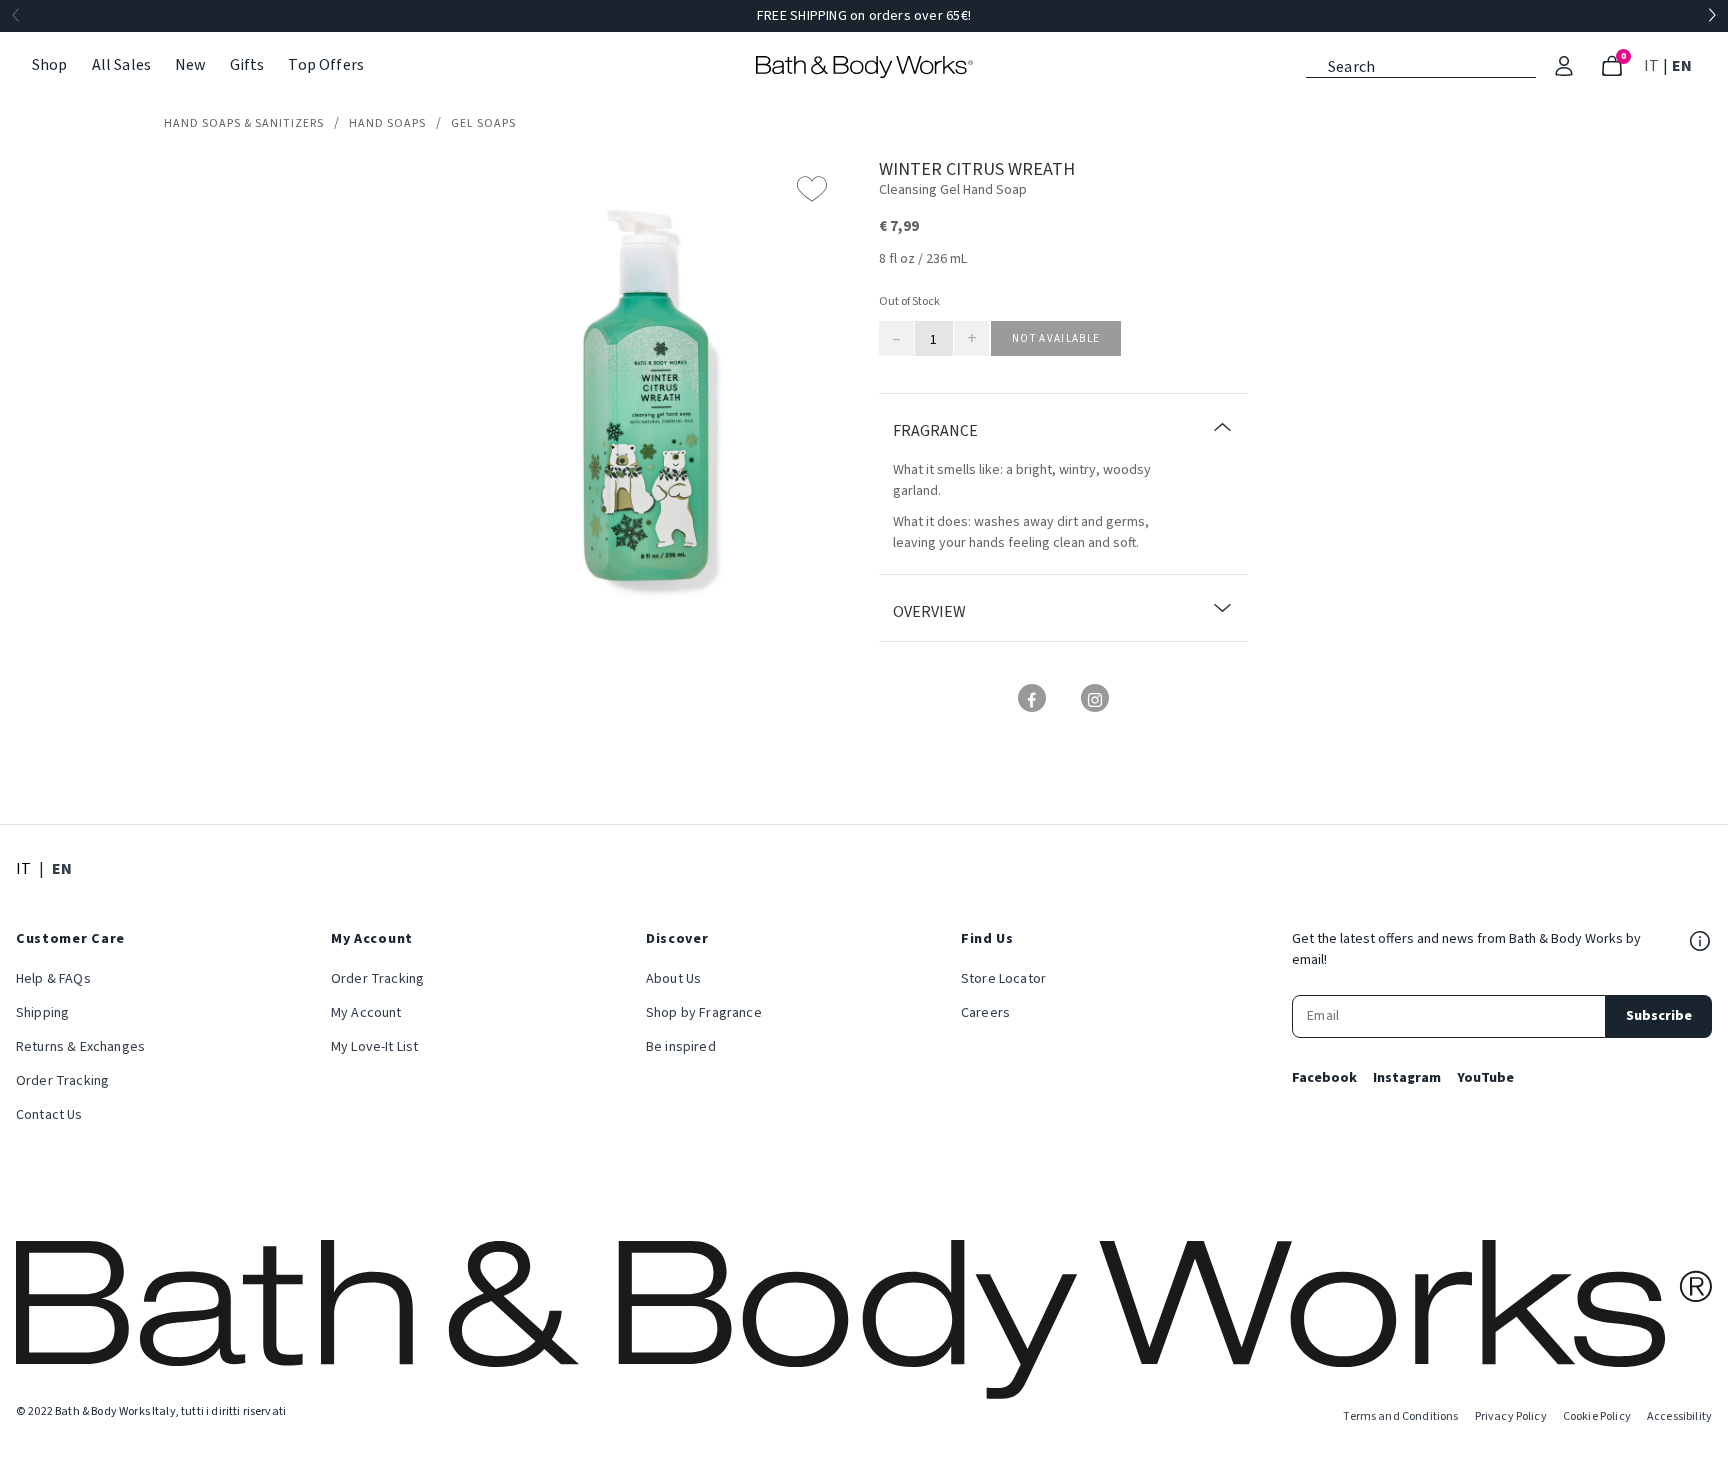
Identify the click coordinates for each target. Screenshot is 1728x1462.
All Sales (121, 65)
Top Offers (326, 65)
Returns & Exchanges (80, 1047)
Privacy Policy (1511, 1416)
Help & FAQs (53, 979)
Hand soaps (387, 123)
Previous (16, 16)
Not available (1056, 338)
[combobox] (1421, 65)
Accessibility (1679, 1416)
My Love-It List (374, 1047)
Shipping (42, 1013)
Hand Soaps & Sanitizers (244, 123)
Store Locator (1003, 979)
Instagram (1407, 1078)
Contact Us (49, 1115)
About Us (673, 979)
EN (1684, 65)
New (190, 65)
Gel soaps (483, 123)
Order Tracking (62, 1081)
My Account (366, 1013)
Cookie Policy (1597, 1416)
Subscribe (1659, 1016)
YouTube (1485, 1078)
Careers (985, 1013)
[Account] (1564, 66)
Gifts (247, 65)
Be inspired (681, 1047)
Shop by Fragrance (704, 1013)
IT (1653, 65)
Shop (50, 65)
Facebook (1324, 1078)
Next (1712, 16)
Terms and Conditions (1400, 1416)
